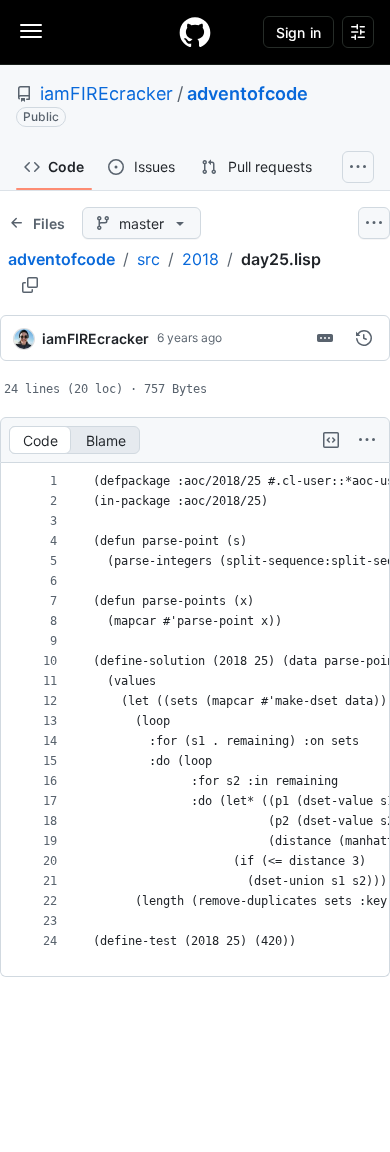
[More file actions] (367, 440)
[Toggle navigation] (31, 31)
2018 (200, 259)
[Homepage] (195, 32)
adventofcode (247, 93)
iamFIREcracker (106, 93)
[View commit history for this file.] (364, 338)
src (148, 259)
